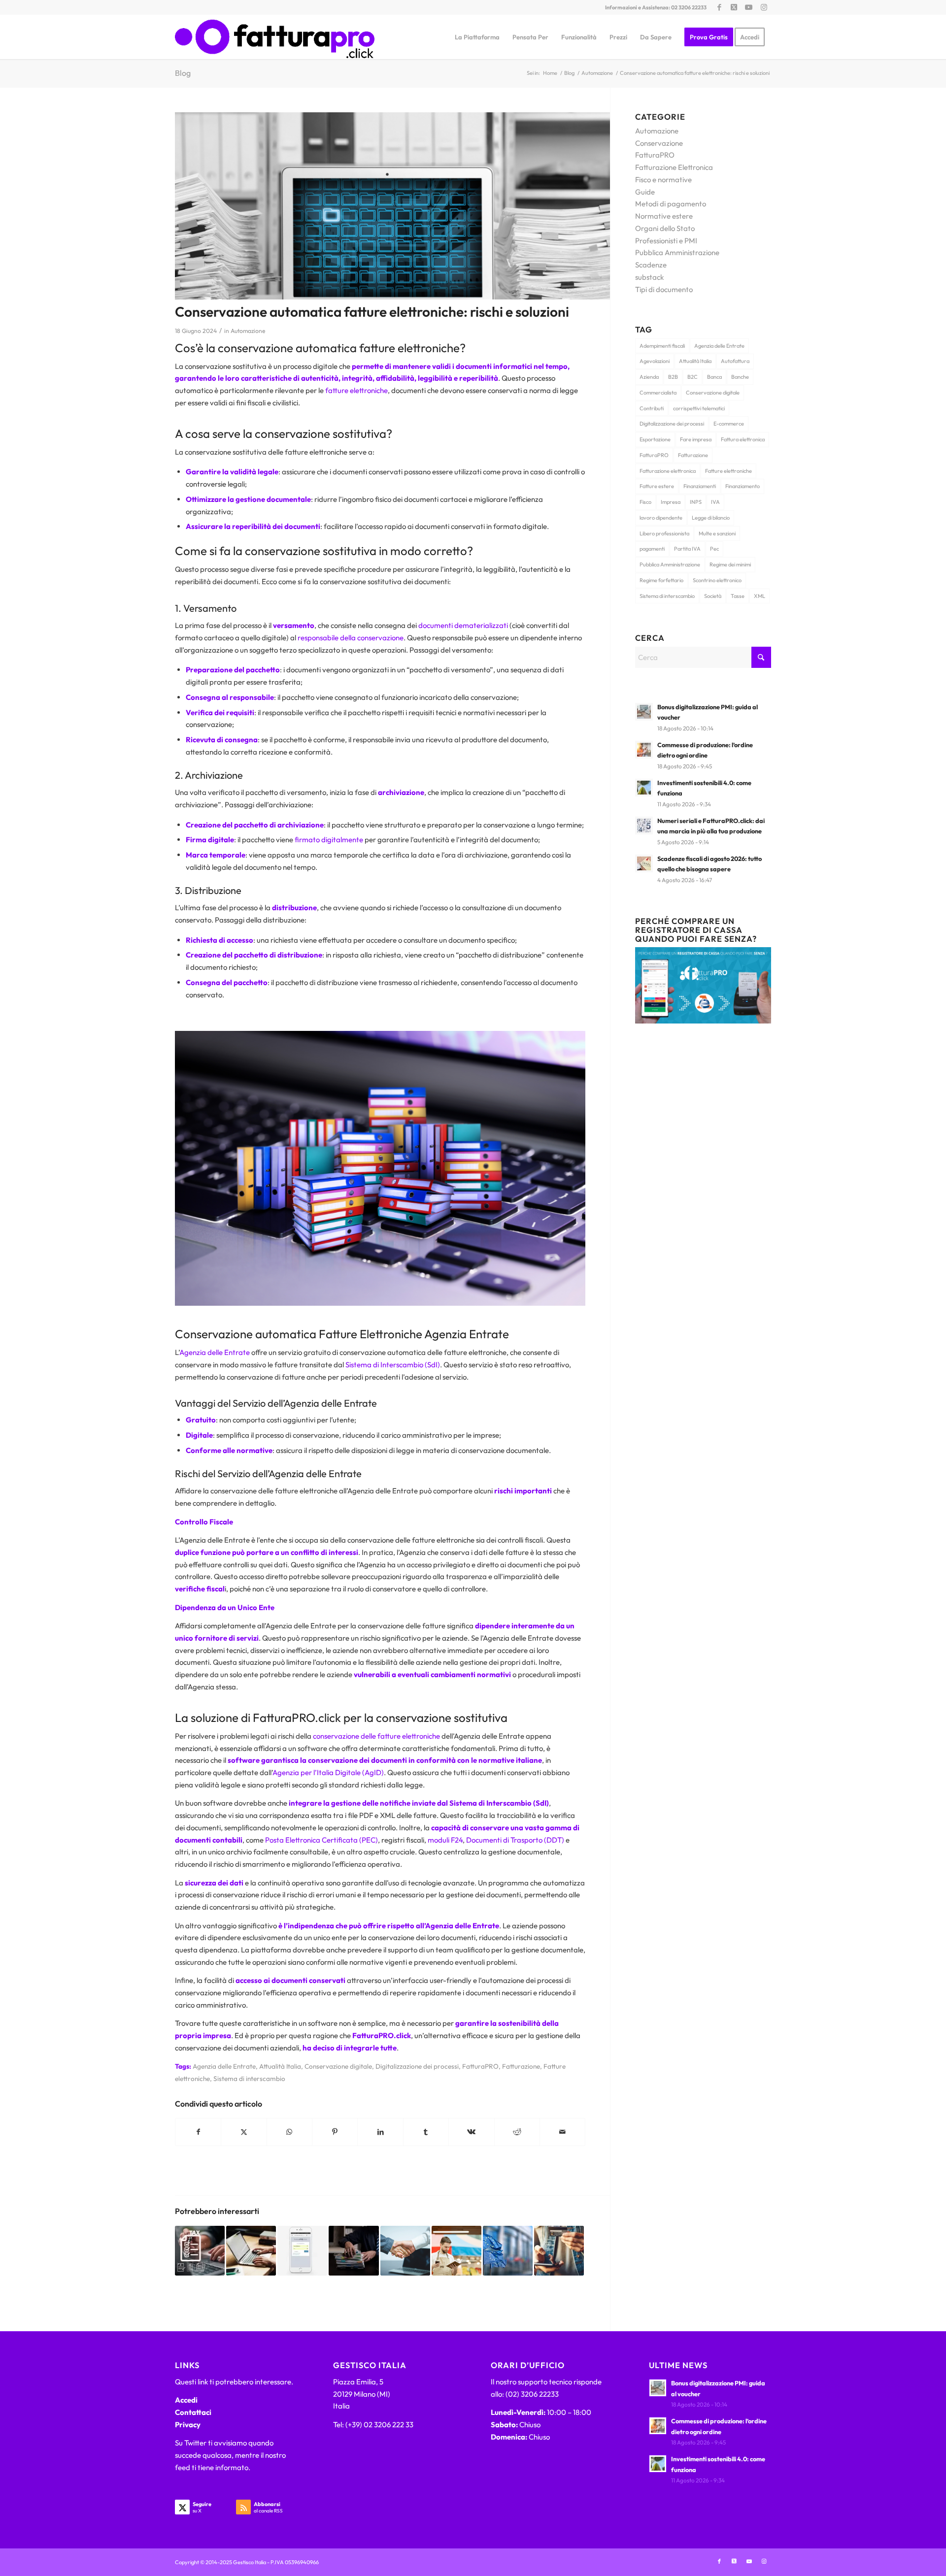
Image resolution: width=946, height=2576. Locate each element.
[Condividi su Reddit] (517, 2132)
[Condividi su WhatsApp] (289, 2132)
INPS (696, 502)
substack (649, 277)
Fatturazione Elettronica (674, 167)
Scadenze (651, 265)
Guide (645, 192)
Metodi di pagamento (671, 204)
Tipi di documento (664, 289)
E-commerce (729, 424)
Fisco (645, 502)
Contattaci (193, 2412)
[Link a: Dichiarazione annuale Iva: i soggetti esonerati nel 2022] (200, 2251)
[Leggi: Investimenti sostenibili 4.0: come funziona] (644, 788)
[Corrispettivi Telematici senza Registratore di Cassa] (703, 1021)
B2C (693, 377)
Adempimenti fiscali (662, 346)
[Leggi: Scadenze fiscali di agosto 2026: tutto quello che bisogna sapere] (644, 863)
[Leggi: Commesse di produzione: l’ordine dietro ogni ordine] (644, 750)
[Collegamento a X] (734, 7)
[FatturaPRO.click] (275, 37)
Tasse (738, 596)
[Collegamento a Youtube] (749, 7)
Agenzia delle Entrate (224, 2066)
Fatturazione (521, 2066)
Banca (714, 377)
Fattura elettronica (743, 439)
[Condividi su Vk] (471, 2132)
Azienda (649, 377)
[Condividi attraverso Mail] (562, 2132)
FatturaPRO (480, 2066)
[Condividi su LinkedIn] (380, 2132)
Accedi (186, 2400)
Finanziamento (743, 486)
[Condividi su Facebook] (198, 2132)
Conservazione (659, 143)
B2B (673, 377)
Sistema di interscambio (249, 2079)
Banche (740, 377)
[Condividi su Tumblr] (426, 2132)
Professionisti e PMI (666, 241)
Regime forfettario (661, 580)
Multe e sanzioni (717, 533)
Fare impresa (696, 439)
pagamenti (652, 549)
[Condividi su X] (244, 2132)
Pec (714, 549)
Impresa (671, 502)
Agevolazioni (655, 361)
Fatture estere (657, 486)
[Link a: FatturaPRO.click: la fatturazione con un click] (302, 2251)
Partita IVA (687, 549)
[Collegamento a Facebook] (719, 7)
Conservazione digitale (338, 2066)
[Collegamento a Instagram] (764, 7)
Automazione (248, 331)
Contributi (652, 408)
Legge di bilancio (711, 518)
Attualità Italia (280, 2066)
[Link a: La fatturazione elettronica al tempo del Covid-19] (251, 2251)
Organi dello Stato (665, 228)
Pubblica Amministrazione (677, 252)
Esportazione (655, 439)
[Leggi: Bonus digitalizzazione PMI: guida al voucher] (644, 712)
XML (760, 596)
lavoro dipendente (661, 518)
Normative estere (664, 216)
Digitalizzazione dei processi (417, 2066)
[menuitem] (477, 37)
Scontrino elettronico (717, 580)
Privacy (188, 2425)
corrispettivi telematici (699, 408)
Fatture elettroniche (728, 471)
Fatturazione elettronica (668, 471)
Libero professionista (664, 533)
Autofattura (735, 361)
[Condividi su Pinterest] (335, 2132)
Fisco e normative (663, 180)
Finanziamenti (700, 486)
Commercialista (658, 393)
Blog (183, 73)
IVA (715, 502)
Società (713, 596)
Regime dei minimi (730, 564)
